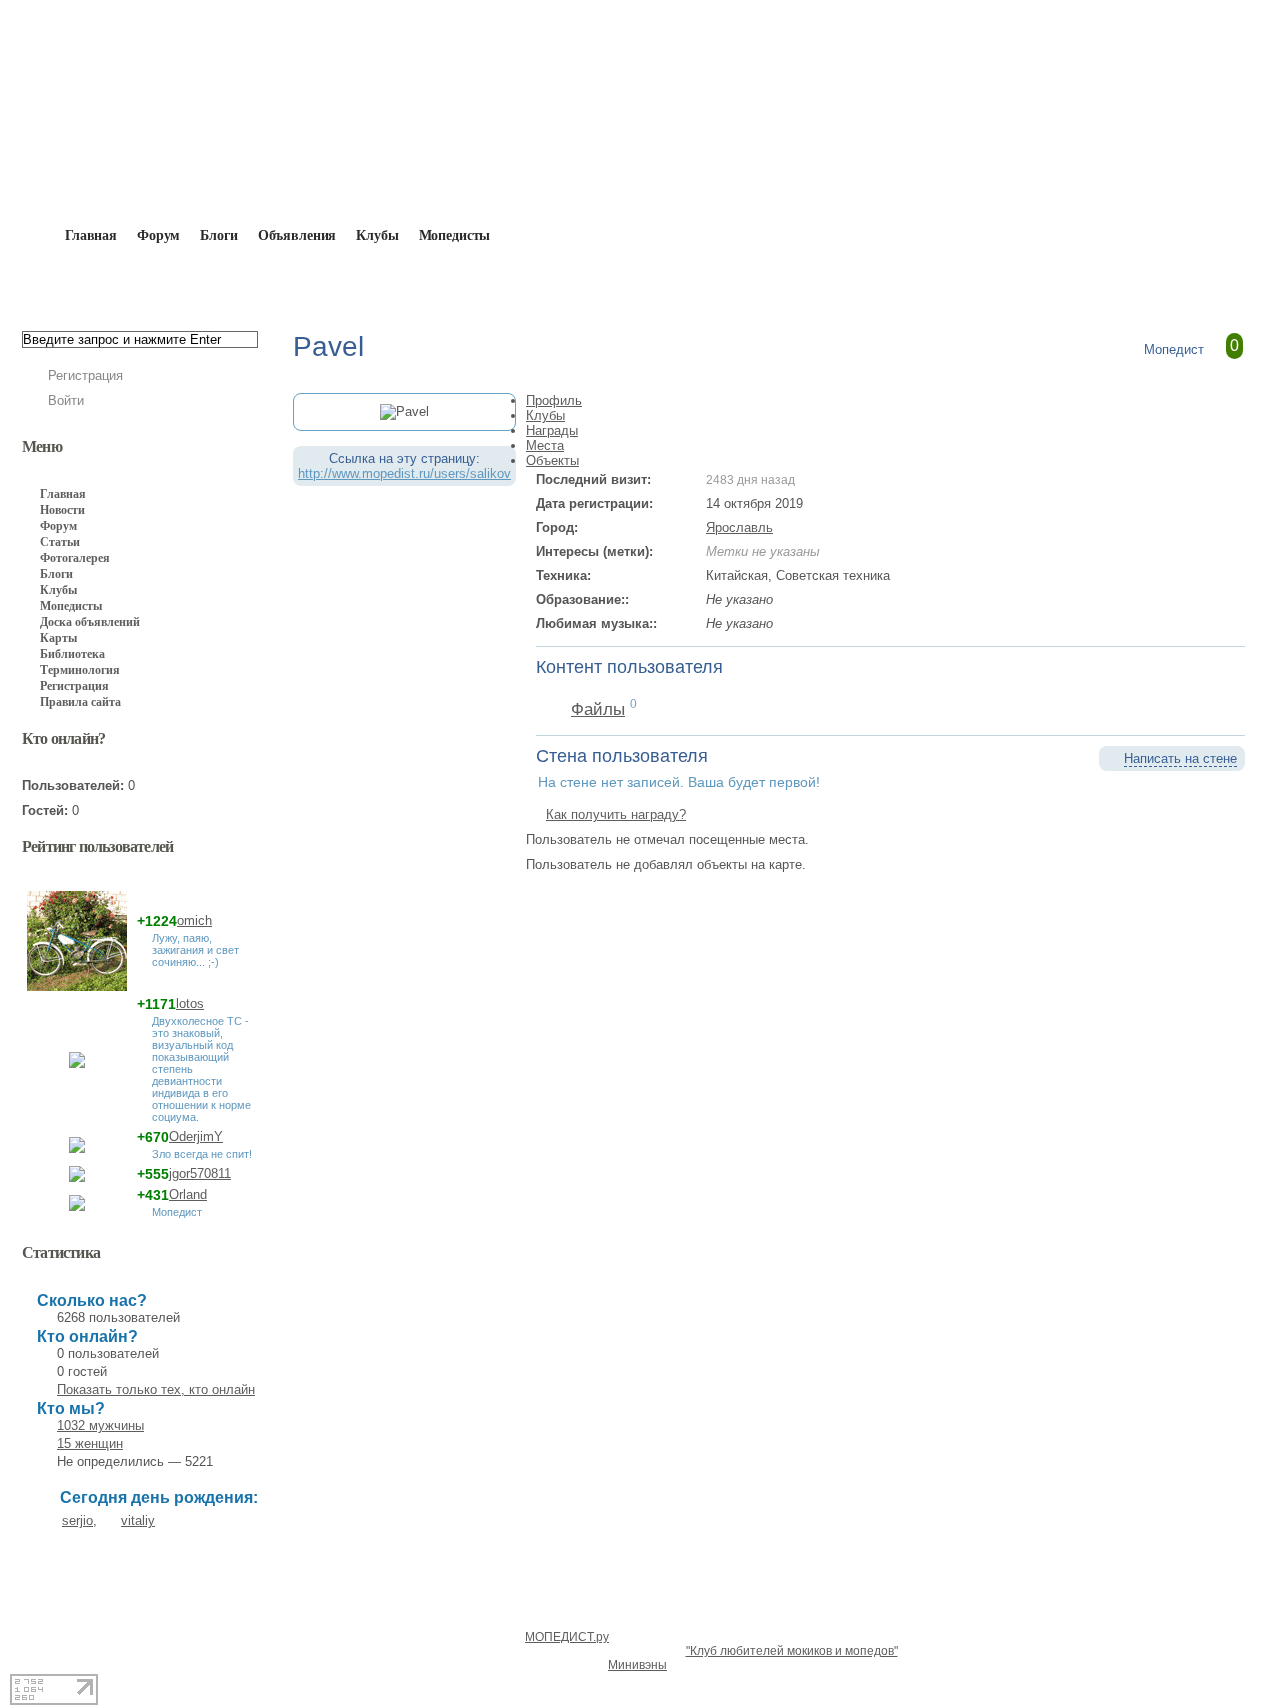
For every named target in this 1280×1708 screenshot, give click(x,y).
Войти (66, 400)
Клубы (377, 235)
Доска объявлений (90, 622)
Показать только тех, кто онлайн (156, 1389)
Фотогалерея (75, 558)
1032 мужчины (100, 1425)
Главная (136, 282)
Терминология (80, 670)
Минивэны (637, 1665)
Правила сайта (80, 702)
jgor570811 (200, 1173)
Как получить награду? (616, 814)
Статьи (60, 542)
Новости (62, 510)
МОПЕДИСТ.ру (567, 1637)
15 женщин (90, 1443)
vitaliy (138, 1520)
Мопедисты (455, 235)
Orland (188, 1194)
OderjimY (196, 1136)
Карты (58, 638)
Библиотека (72, 654)
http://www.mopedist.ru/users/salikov (404, 473)
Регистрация (85, 375)
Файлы (598, 709)
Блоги (218, 235)
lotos (190, 1003)
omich (194, 920)
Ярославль (739, 527)
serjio (77, 1520)
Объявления (297, 235)
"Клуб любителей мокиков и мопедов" (792, 1651)
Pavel (309, 282)
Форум (158, 235)
